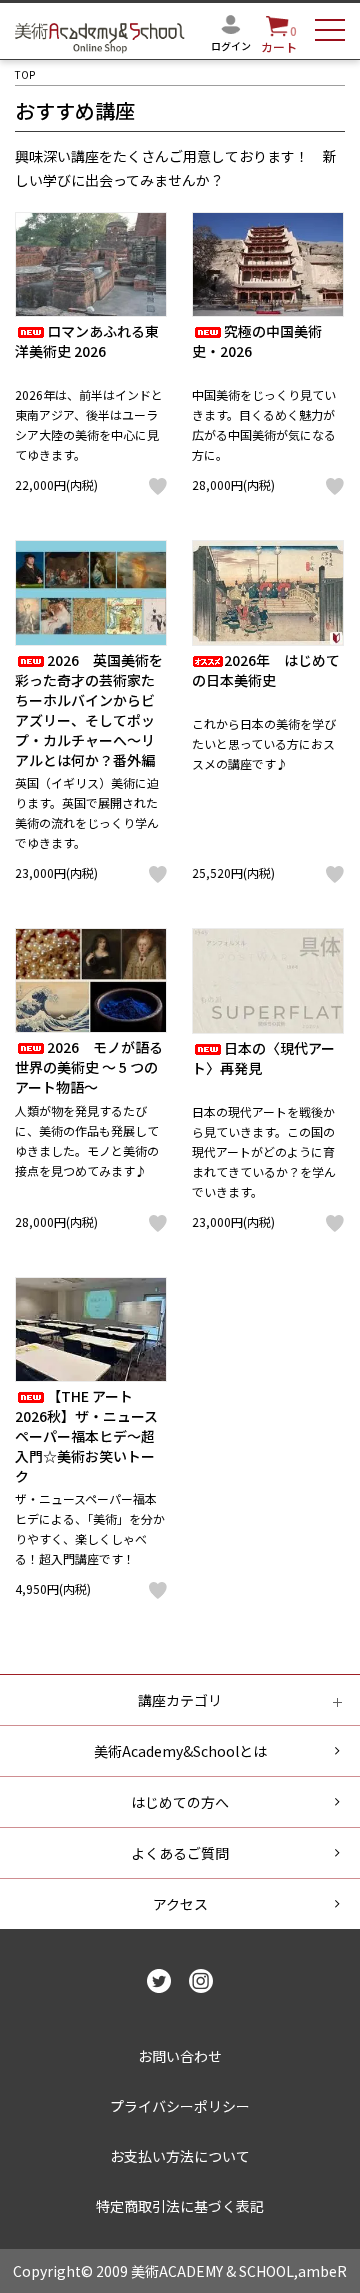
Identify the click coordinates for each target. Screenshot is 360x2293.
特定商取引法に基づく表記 (180, 2206)
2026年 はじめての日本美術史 (266, 670)
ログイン (231, 45)
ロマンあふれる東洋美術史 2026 (87, 341)
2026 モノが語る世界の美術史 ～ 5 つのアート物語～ (89, 1067)
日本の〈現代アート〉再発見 (263, 1058)
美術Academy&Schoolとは (180, 1751)
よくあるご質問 (180, 1853)
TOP (25, 74)
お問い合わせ (180, 2056)
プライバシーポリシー (180, 2106)
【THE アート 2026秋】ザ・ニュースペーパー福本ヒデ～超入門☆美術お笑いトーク (86, 1436)
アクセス (180, 1904)
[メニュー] (330, 33)
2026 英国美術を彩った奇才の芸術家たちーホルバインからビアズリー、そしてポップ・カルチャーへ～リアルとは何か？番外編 (89, 710)
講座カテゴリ (180, 1700)
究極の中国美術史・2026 (257, 341)
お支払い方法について (180, 2156)
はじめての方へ (180, 1802)
